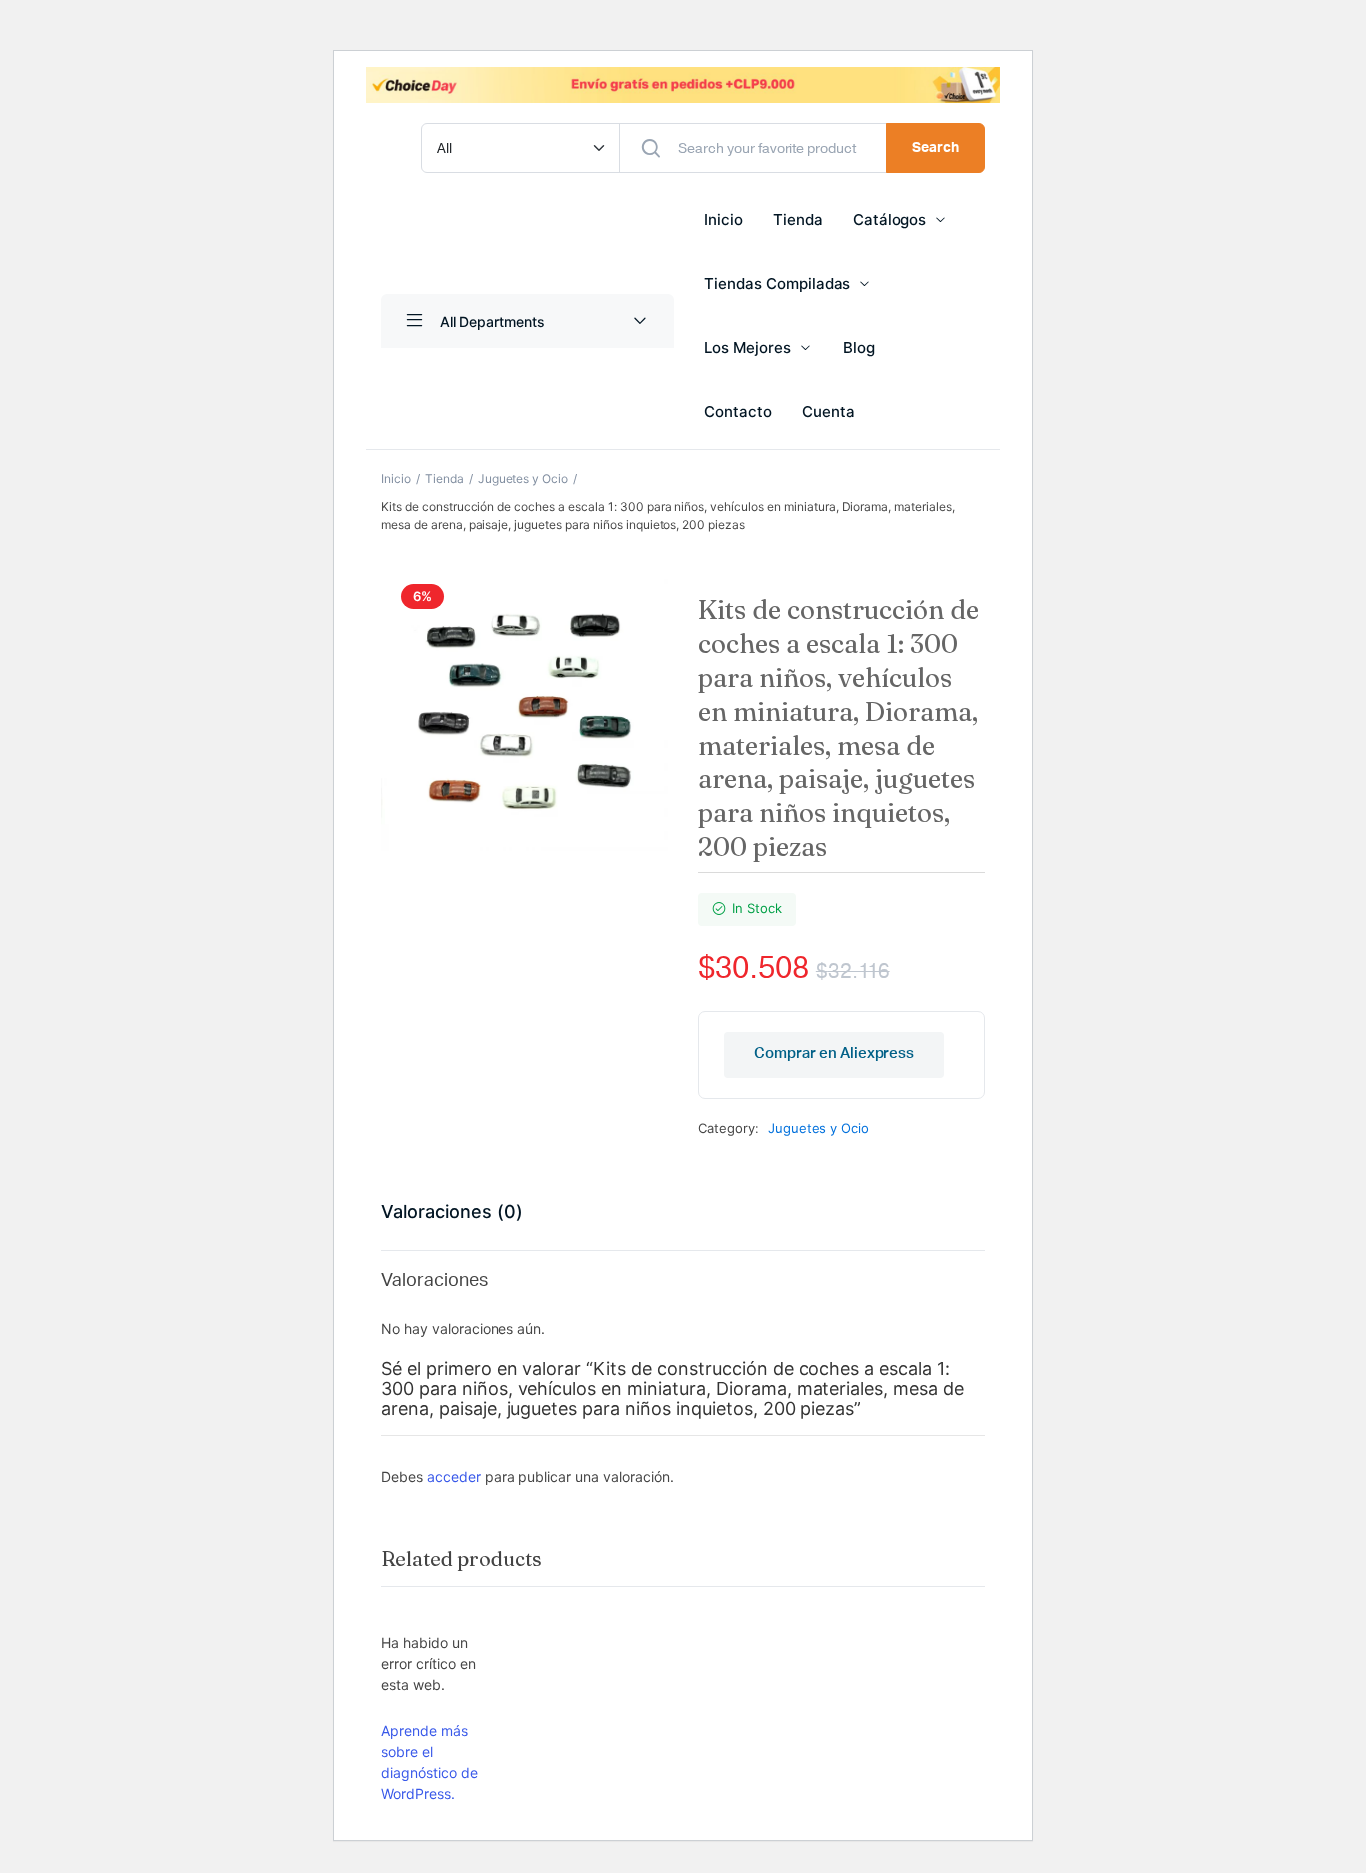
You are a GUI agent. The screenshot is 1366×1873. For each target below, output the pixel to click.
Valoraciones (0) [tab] (452, 1211)
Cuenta (828, 411)
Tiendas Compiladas (777, 283)
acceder (454, 1476)
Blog (859, 347)
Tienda (798, 219)
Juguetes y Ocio (523, 478)
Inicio (723, 219)
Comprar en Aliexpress (834, 1053)
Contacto (738, 411)
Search (935, 148)
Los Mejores (747, 347)
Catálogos (890, 219)
